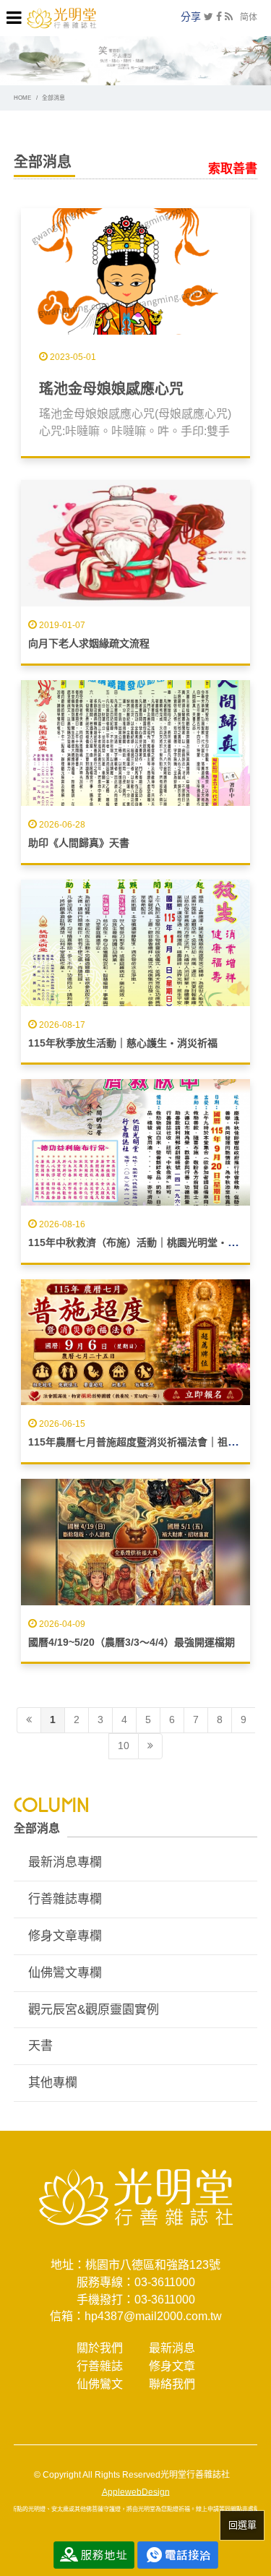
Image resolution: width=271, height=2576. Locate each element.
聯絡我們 (172, 2384)
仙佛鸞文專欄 (65, 1973)
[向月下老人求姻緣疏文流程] (136, 543)
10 (124, 1746)
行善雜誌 (100, 2366)
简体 (249, 17)
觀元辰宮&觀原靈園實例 (94, 2010)
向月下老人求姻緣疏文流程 (89, 643)
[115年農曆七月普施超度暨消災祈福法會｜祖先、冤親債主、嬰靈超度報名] (136, 1343)
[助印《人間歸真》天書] (136, 743)
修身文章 (172, 2366)
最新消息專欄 (65, 1862)
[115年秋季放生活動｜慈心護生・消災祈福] (136, 943)
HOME (22, 98)
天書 (40, 2046)
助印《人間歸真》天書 (79, 843)
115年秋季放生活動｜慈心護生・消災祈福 (123, 1043)
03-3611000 (165, 2282)
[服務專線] (178, 2554)
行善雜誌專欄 (65, 1899)
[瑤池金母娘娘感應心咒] (136, 271)
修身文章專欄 (65, 1936)
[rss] (229, 17)
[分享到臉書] (219, 17)
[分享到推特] (208, 17)
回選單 (242, 2525)
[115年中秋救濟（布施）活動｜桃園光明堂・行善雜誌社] (136, 1142)
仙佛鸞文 (100, 2384)
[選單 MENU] (14, 18)
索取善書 (233, 169)
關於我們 (100, 2348)
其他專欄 (53, 2083)
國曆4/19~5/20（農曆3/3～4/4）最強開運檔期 (132, 1642)
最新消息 (172, 2348)
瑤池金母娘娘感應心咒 (111, 389)
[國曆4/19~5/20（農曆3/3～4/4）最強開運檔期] (136, 1542)
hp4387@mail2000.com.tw (153, 2316)
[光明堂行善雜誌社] (61, 17)
